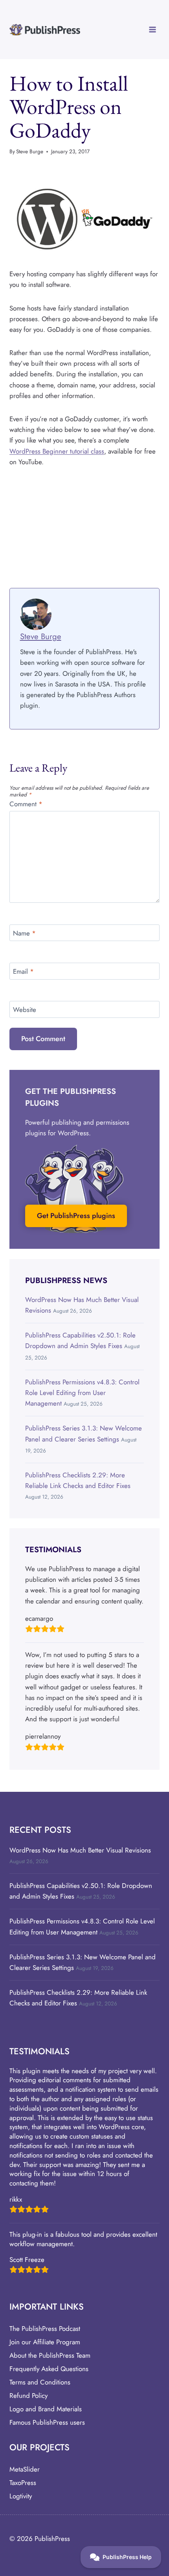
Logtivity (21, 2496)
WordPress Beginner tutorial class (57, 451)
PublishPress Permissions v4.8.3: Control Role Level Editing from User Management (82, 1393)
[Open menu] (152, 29)
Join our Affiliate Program (45, 2342)
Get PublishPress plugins (76, 1216)
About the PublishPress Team (50, 2355)
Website (25, 1010)
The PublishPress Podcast (45, 2329)
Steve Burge (30, 151)
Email (23, 972)
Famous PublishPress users (47, 2422)
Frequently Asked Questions (49, 2369)
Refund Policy (28, 2396)
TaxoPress (23, 2483)
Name (24, 933)
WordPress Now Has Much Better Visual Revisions (80, 1850)
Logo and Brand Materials (46, 2409)
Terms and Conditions (40, 2382)
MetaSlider (25, 2469)
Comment (26, 804)
